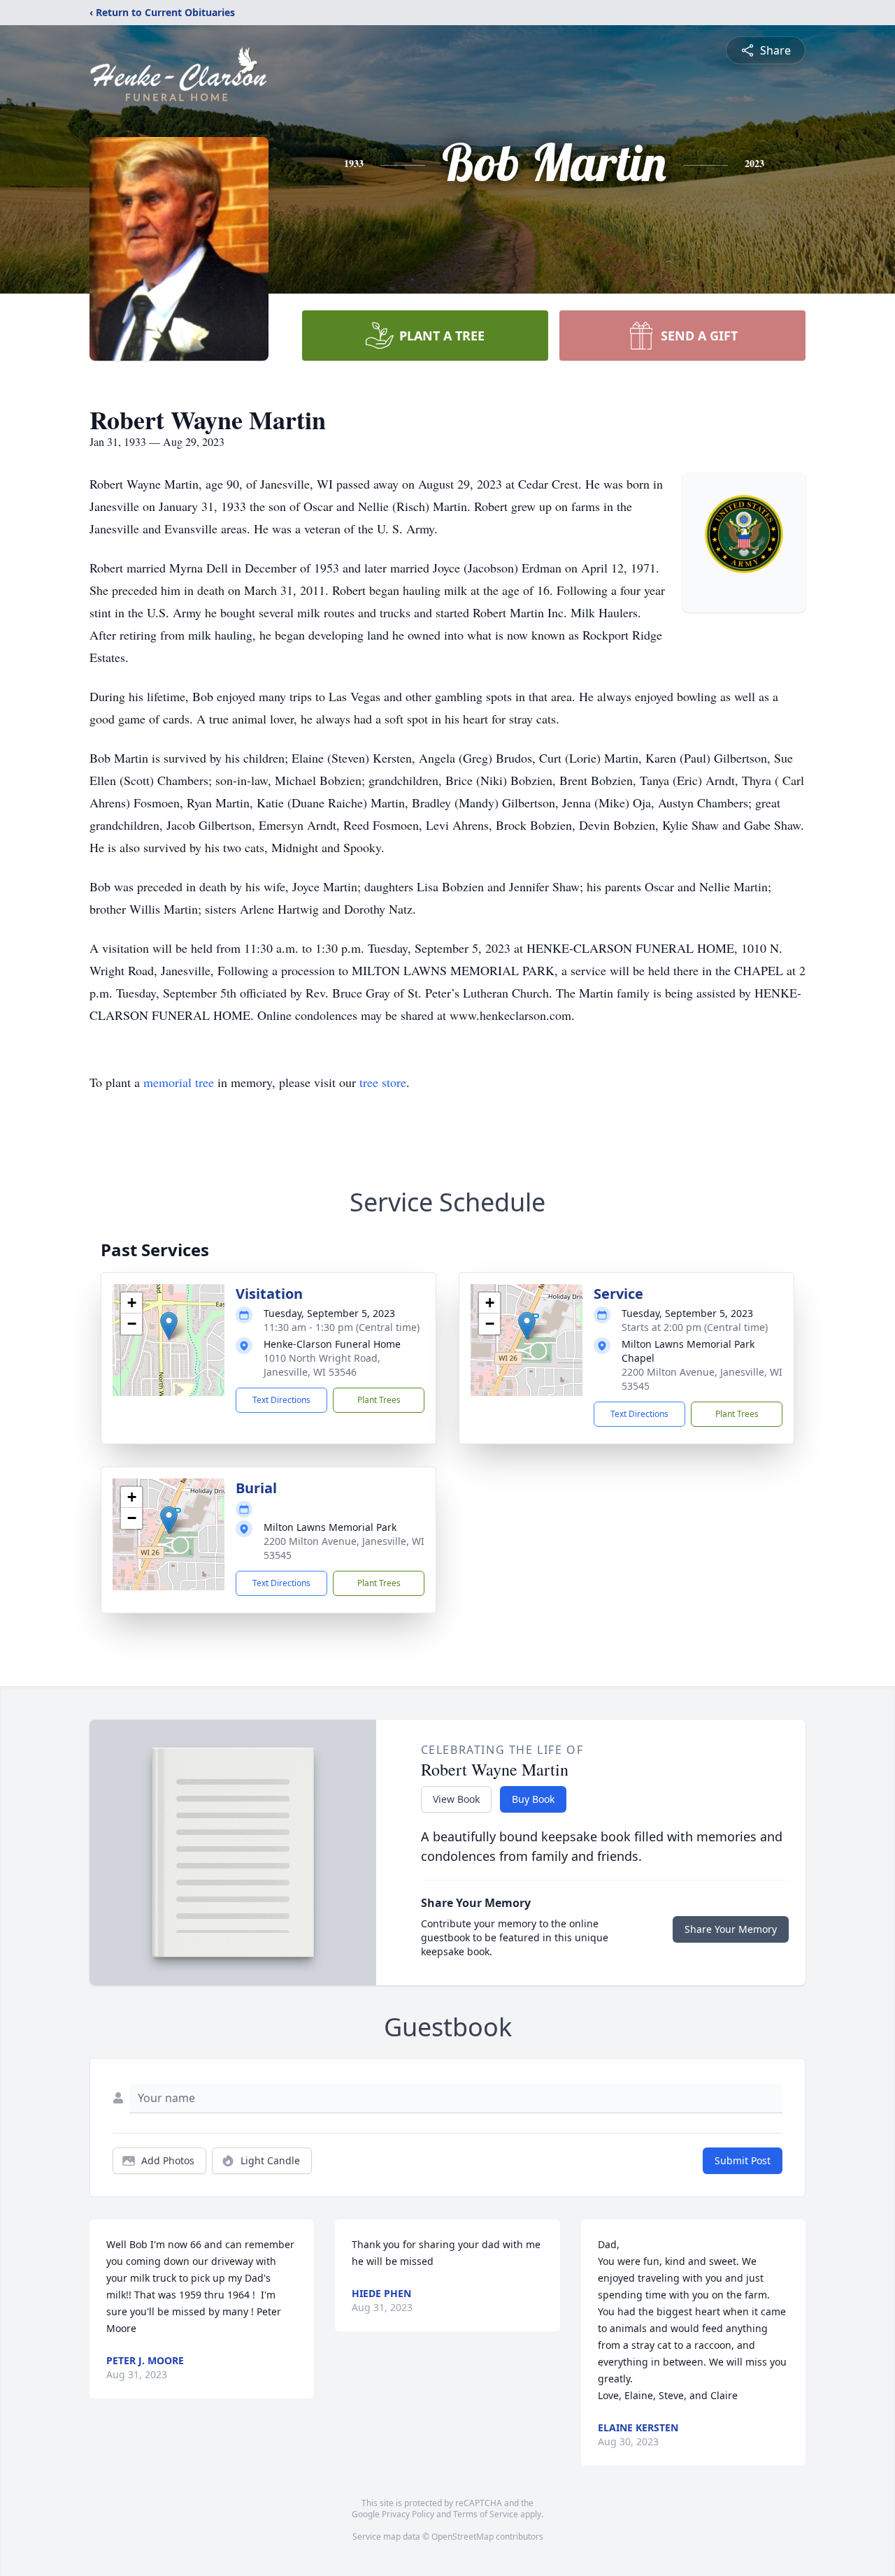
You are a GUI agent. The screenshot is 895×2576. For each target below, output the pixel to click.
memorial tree (179, 1082)
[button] (169, 1326)
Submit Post (743, 2160)
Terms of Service (486, 2514)
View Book (456, 1799)
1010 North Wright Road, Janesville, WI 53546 (322, 1365)
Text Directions (281, 1400)
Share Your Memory (731, 1929)
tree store (383, 1082)
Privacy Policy (408, 2514)
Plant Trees (379, 1400)
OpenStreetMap (463, 2537)
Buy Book (533, 1799)
